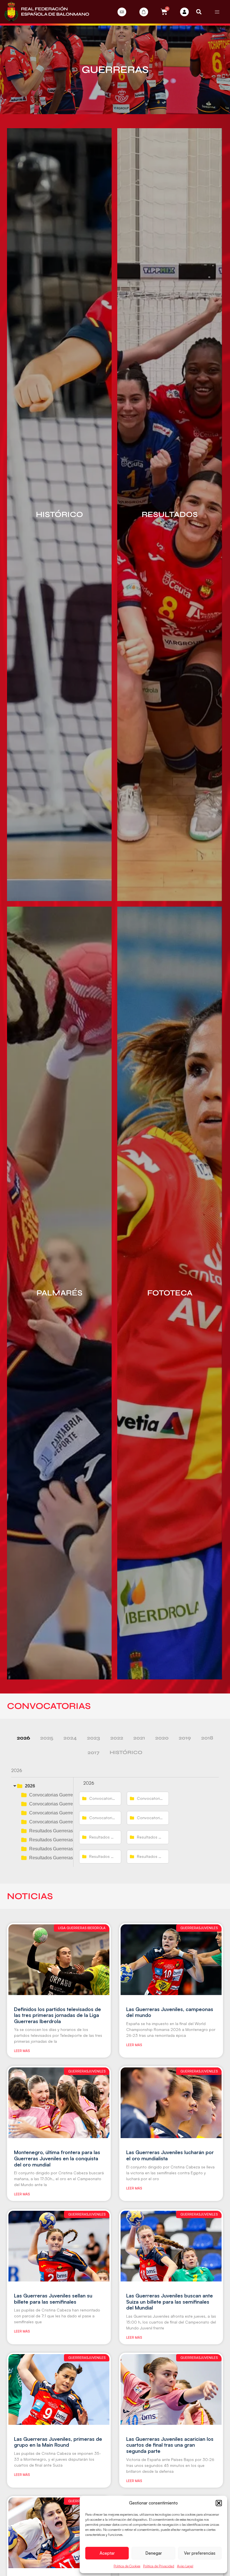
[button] (219, 2503)
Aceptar (107, 2553)
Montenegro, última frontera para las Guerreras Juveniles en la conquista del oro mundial (57, 2158)
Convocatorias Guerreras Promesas (65, 1822)
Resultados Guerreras (51, 1831)
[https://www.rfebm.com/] (47, 12)
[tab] (23, 1738)
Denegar (154, 2553)
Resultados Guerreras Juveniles (61, 1849)
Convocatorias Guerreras (54, 1795)
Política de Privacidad (159, 2566)
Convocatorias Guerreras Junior (61, 1804)
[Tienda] (144, 12)
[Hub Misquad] (184, 12)
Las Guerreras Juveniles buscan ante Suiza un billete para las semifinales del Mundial (170, 2302)
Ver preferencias (200, 2553)
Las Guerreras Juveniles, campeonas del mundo (170, 2012)
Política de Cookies (127, 2566)
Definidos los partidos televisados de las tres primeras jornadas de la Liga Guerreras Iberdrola (58, 2015)
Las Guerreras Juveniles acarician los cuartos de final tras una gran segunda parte (170, 2445)
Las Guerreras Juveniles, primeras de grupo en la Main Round (58, 2442)
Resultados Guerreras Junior (58, 1840)
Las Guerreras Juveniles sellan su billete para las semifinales (53, 2299)
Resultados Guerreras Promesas (62, 1858)
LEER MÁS (22, 2051)
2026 (30, 1786)
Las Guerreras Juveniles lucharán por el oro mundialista (170, 2155)
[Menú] (217, 12)
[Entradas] (122, 12)
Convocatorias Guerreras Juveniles (64, 1813)
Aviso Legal (185, 2566)
